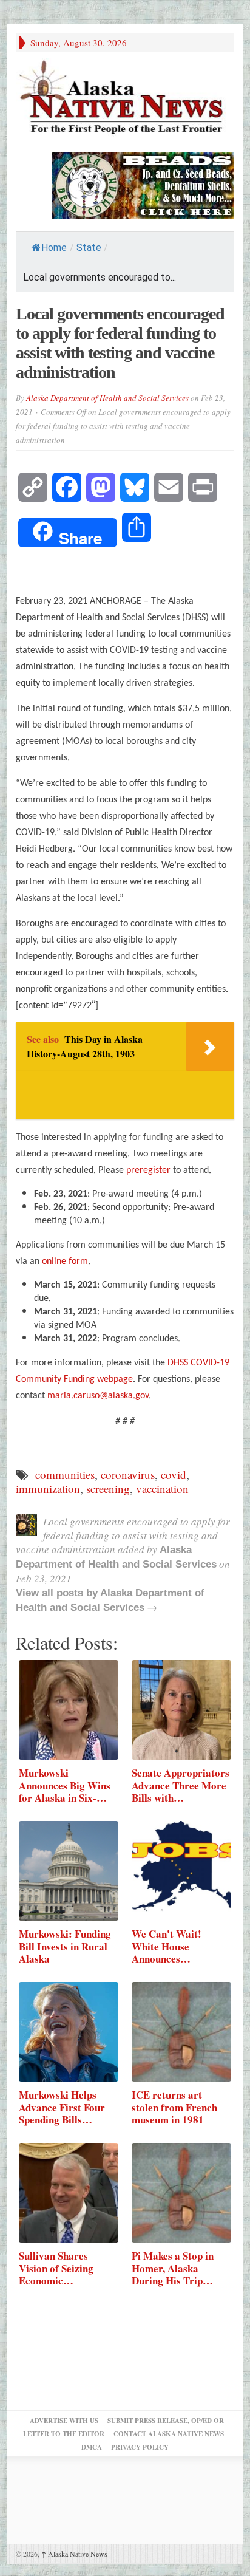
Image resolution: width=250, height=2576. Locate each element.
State (89, 248)
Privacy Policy (140, 2447)
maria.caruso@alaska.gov (98, 1396)
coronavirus (128, 1474)
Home (54, 248)
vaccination (162, 1488)
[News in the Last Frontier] (125, 99)
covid (174, 1474)
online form (65, 1262)
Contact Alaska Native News (169, 2434)
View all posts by (58, 1593)
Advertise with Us (64, 2421)
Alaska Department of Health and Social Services (107, 398)
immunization (48, 1488)
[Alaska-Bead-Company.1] (143, 184)
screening (108, 1488)
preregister (148, 1170)
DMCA (92, 2447)
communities (65, 1474)
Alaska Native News (74, 2554)
